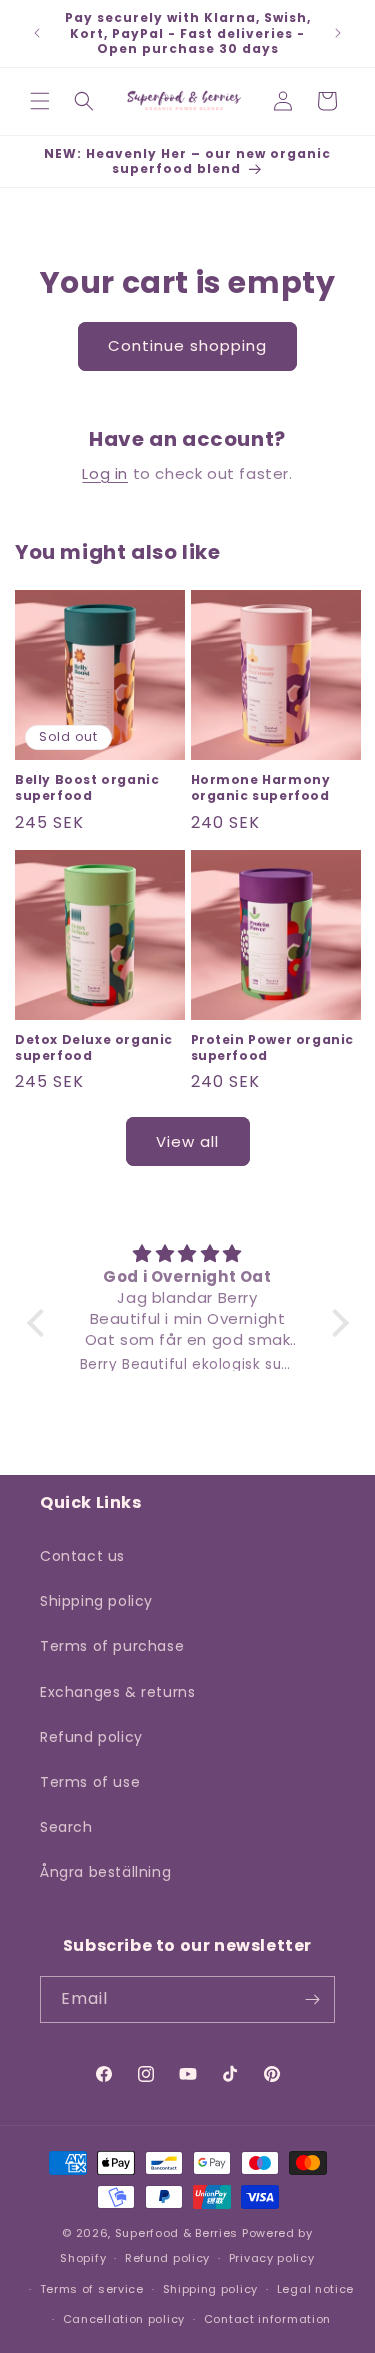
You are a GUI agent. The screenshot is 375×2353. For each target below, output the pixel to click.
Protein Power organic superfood (273, 1047)
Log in (105, 473)
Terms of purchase (112, 1646)
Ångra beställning (105, 1872)
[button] (40, 101)
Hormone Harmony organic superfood (261, 787)
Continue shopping (187, 345)
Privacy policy (272, 2258)
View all (187, 1141)
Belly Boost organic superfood (87, 787)
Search (66, 1827)
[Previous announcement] (37, 33)
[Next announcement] (338, 33)
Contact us (82, 1556)
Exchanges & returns (117, 1692)
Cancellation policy (124, 2319)
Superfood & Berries (176, 2233)
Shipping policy (96, 1601)
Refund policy (91, 1737)
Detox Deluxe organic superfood (94, 1047)
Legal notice (315, 2289)
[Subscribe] (312, 1999)
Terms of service (92, 2289)
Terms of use (90, 1782)
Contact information (267, 2319)
